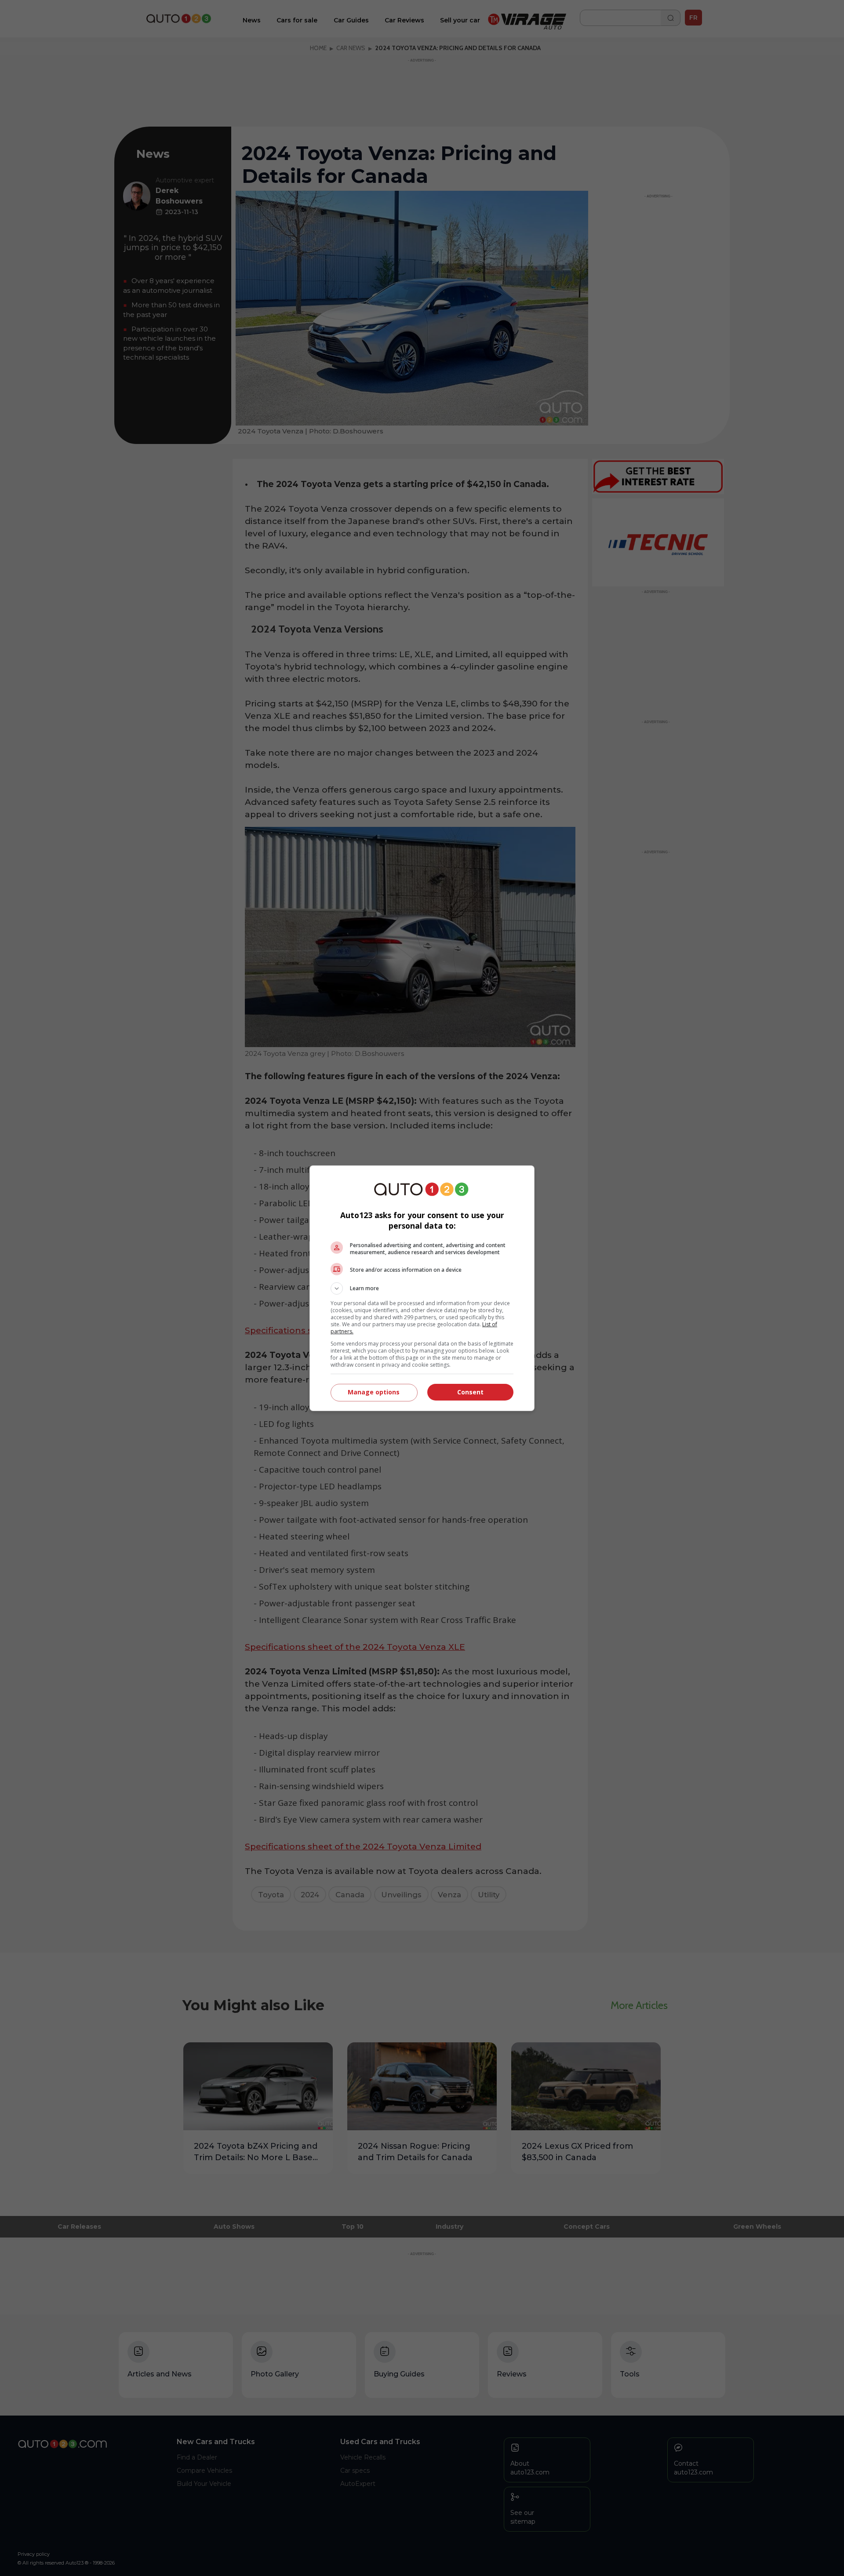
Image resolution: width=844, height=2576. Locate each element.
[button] (422, 1288)
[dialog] (422, 1288)
